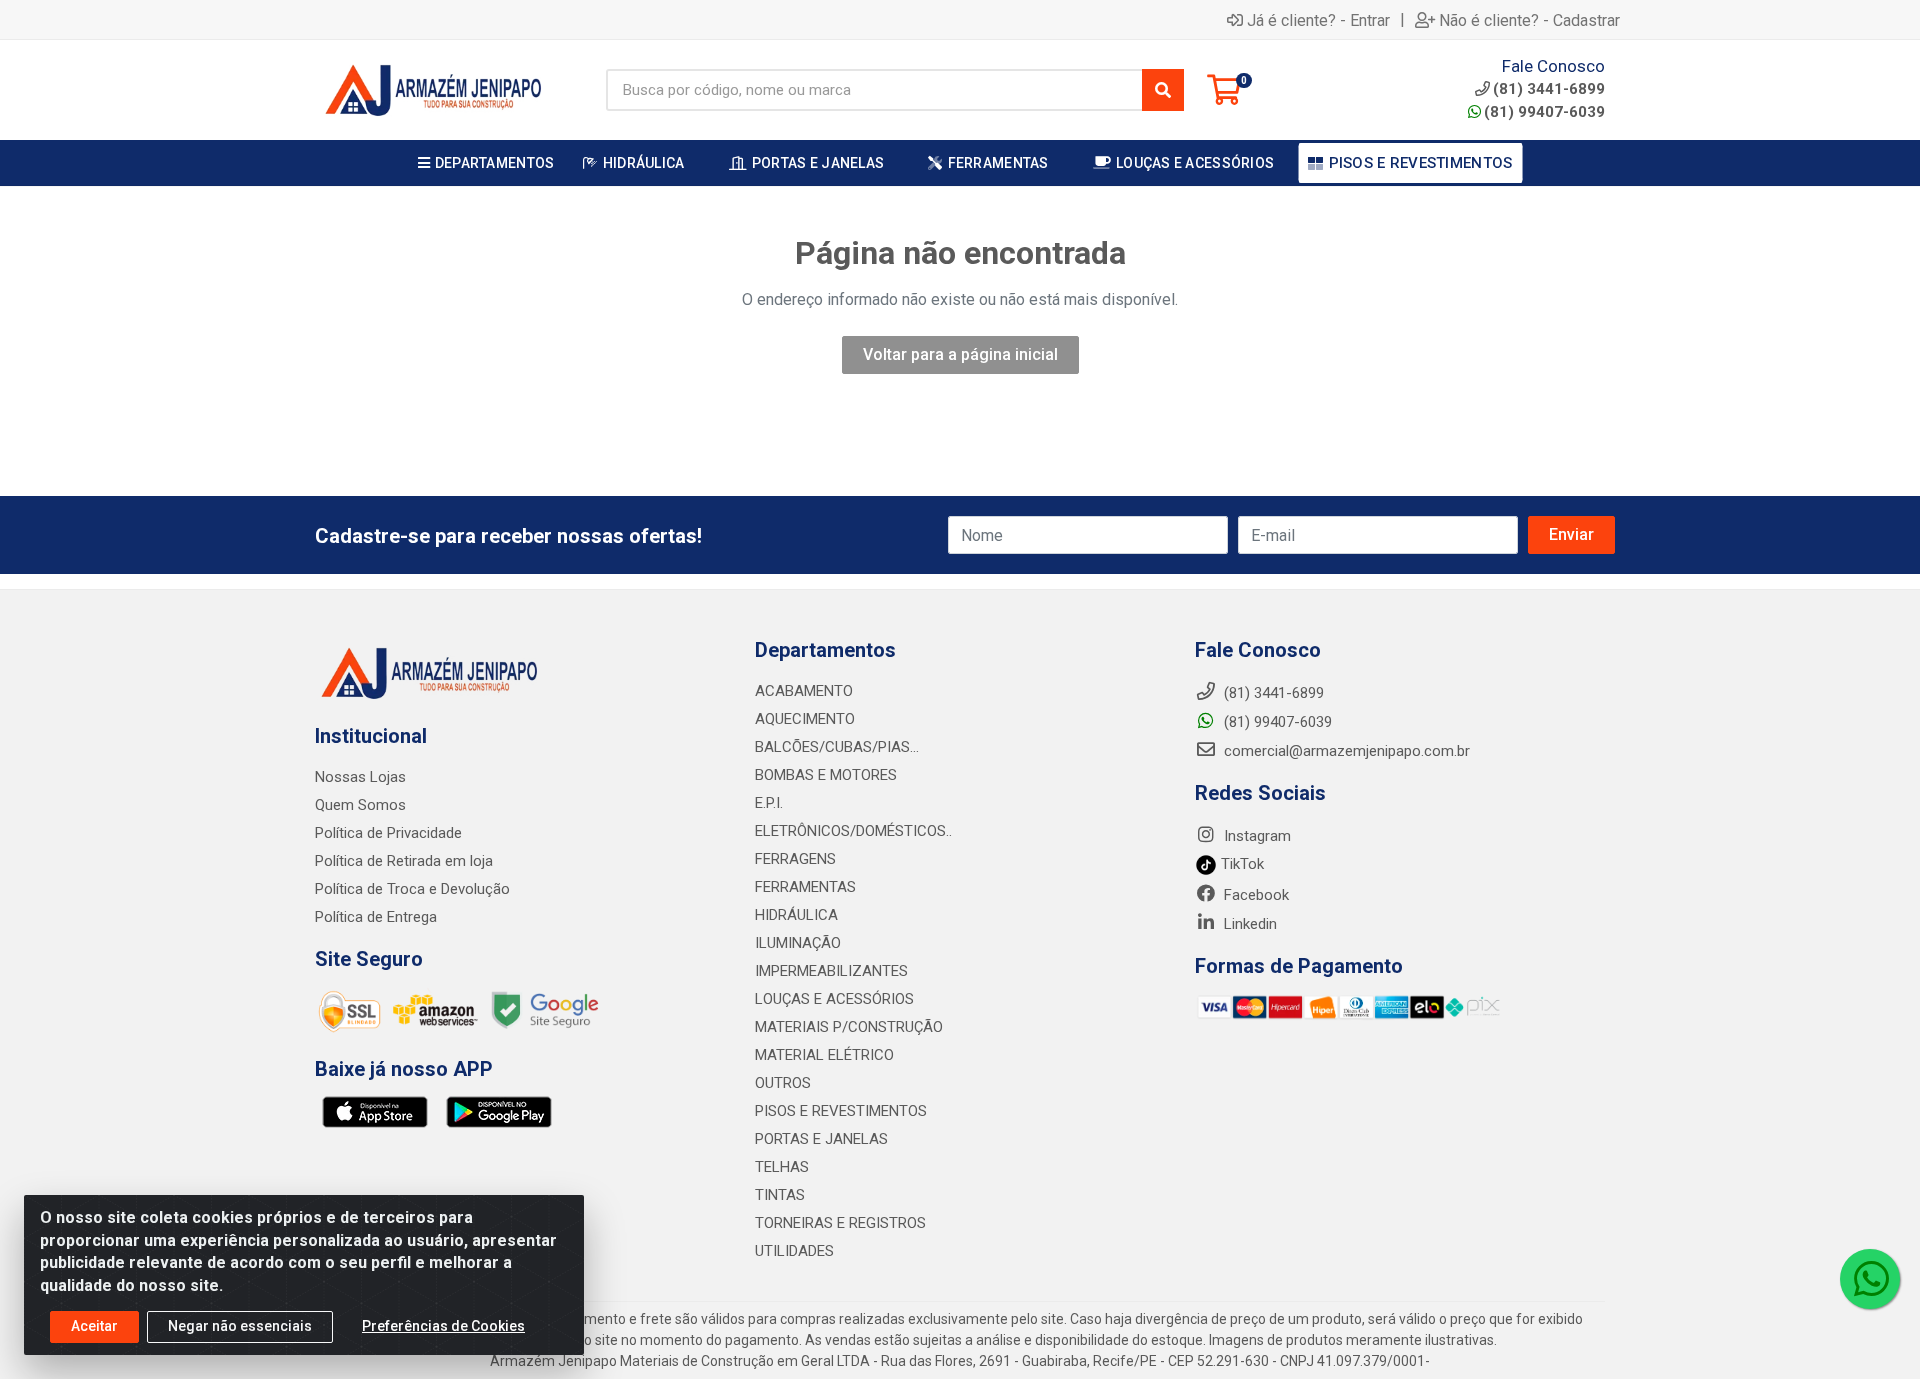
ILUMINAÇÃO (798, 943)
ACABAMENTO (804, 691)
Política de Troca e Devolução (412, 889)
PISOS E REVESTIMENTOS (841, 1111)
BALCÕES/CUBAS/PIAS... (837, 747)
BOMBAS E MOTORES (826, 775)
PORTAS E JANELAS (821, 1139)
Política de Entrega (376, 917)
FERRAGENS (795, 859)
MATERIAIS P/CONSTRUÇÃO (849, 1027)
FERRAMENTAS (805, 887)
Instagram (1255, 836)
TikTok (1240, 864)
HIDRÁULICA (796, 915)
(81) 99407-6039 (1544, 112)
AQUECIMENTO (805, 719)
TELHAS (782, 1167)
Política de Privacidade (388, 833)
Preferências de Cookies (443, 1326)
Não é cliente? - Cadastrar (1529, 20)
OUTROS (783, 1083)
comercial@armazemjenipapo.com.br (1345, 751)
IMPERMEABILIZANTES (831, 971)
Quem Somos (360, 805)
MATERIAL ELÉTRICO (824, 1055)
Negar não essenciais (240, 1326)
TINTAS (780, 1195)
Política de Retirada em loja (404, 861)
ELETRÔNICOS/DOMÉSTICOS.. (853, 831)
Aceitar (94, 1326)
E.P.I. (769, 803)
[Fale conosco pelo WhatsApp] (1870, 1279)
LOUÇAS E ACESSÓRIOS (834, 999)
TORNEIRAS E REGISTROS (840, 1223)
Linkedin (1248, 924)
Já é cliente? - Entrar (1318, 20)
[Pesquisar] (1163, 90)
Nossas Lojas (360, 777)
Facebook (1254, 895)
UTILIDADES (794, 1251)
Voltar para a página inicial (960, 354)
